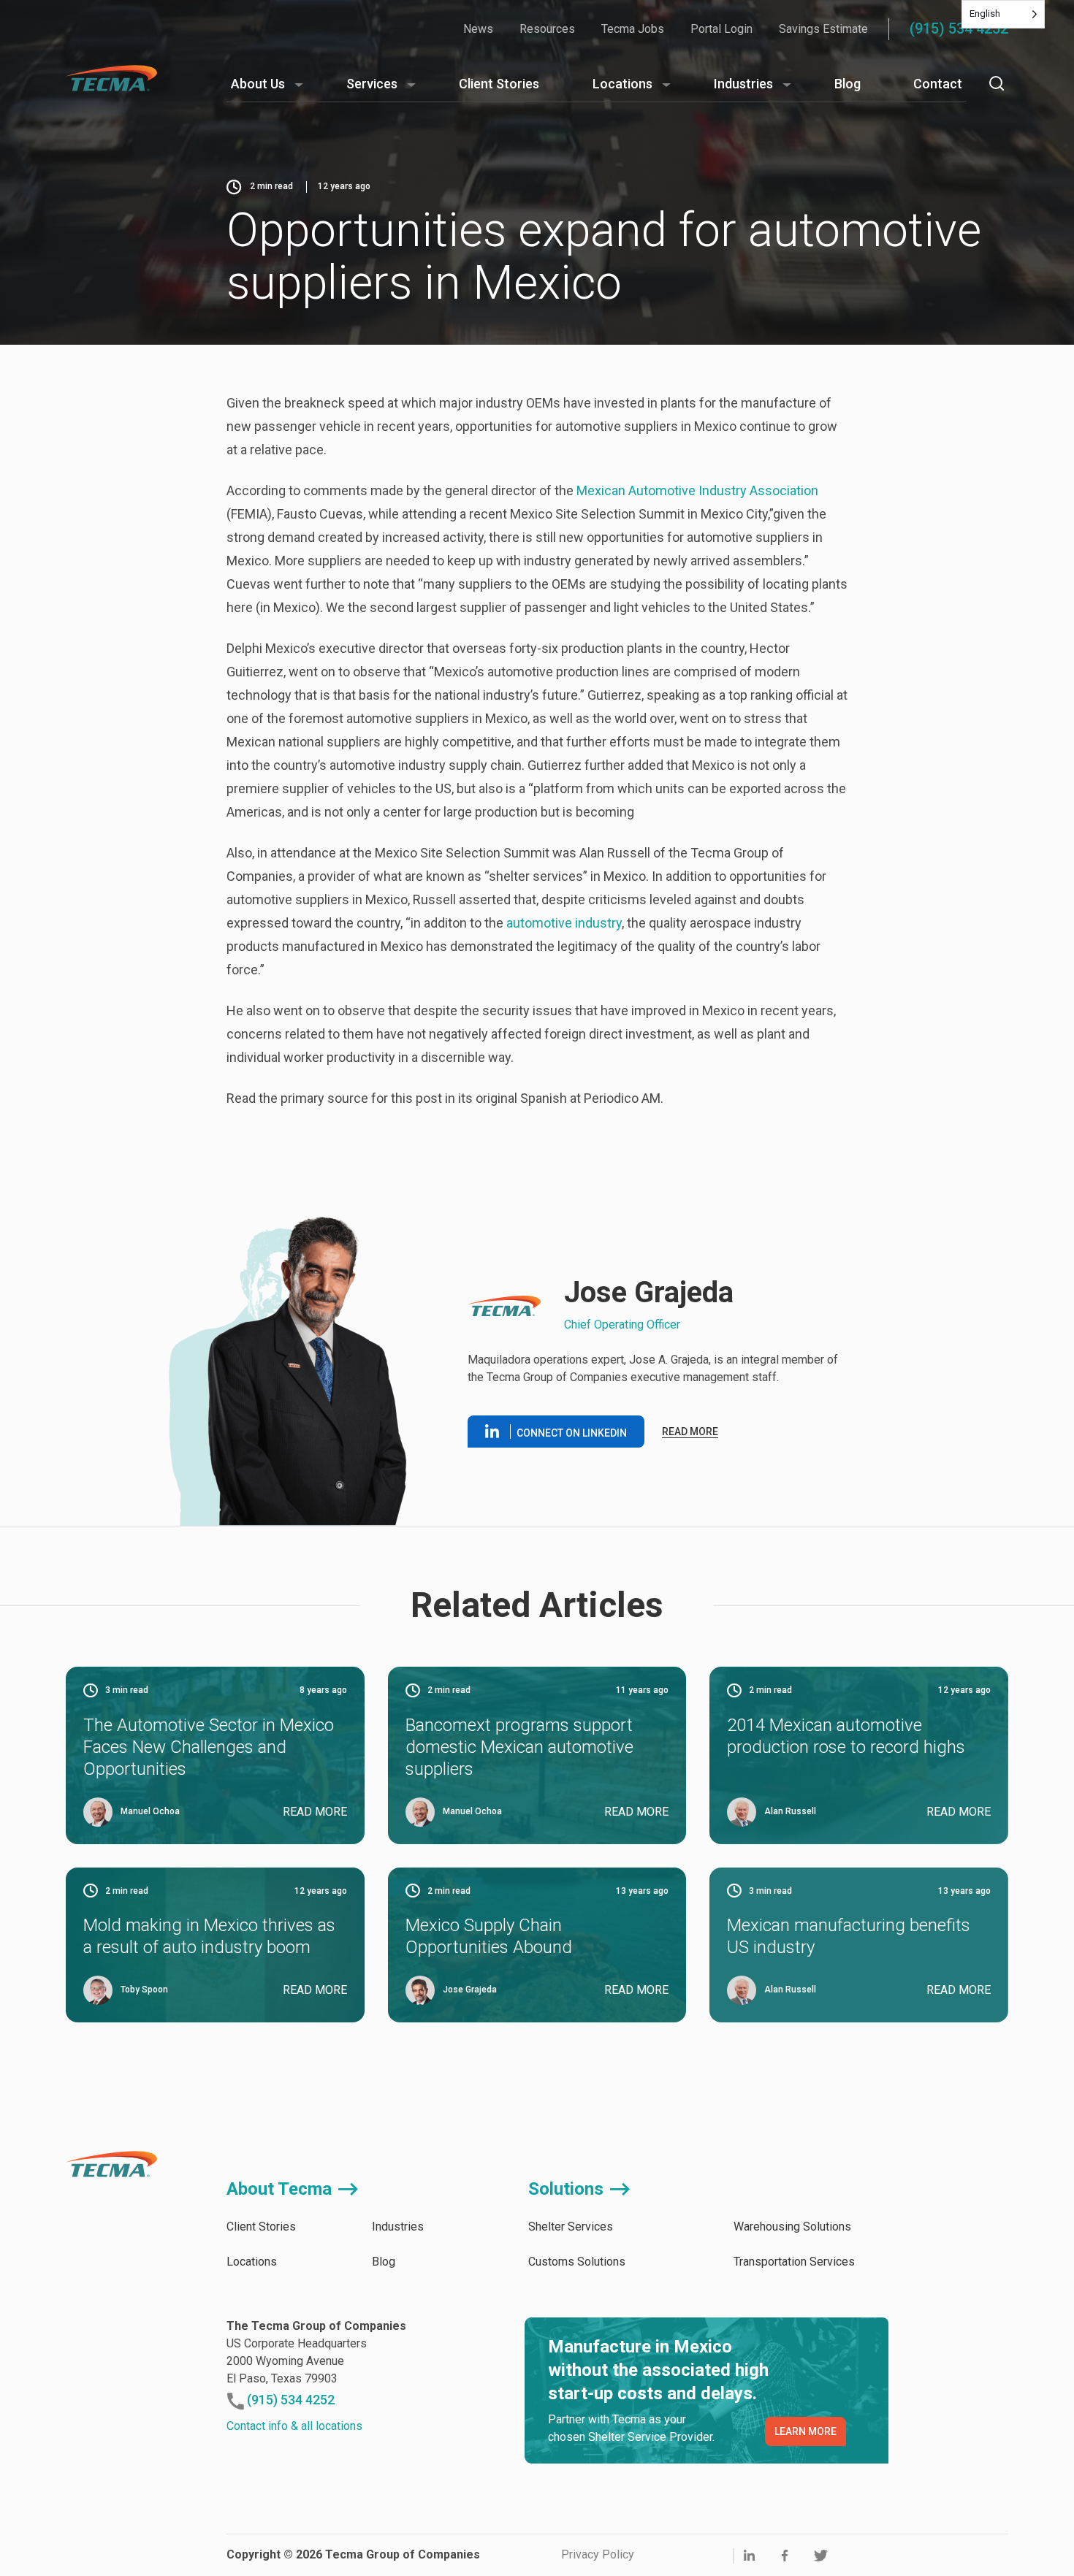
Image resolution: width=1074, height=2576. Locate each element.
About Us (258, 84)
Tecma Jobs (633, 29)
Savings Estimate (823, 29)
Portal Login (721, 29)
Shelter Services (571, 2227)
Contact (938, 84)
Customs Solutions (577, 2262)
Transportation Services (794, 2262)
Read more (690, 1432)
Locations (622, 84)
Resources (547, 29)
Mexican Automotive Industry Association (697, 490)
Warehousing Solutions (792, 2227)
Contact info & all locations (294, 2426)
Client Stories (499, 84)
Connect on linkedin (572, 1433)
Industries (743, 84)
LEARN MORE (805, 2431)
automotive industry (564, 923)
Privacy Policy (598, 2554)
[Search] (997, 83)
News (478, 29)
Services (372, 84)
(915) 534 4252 (959, 28)
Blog (848, 84)
